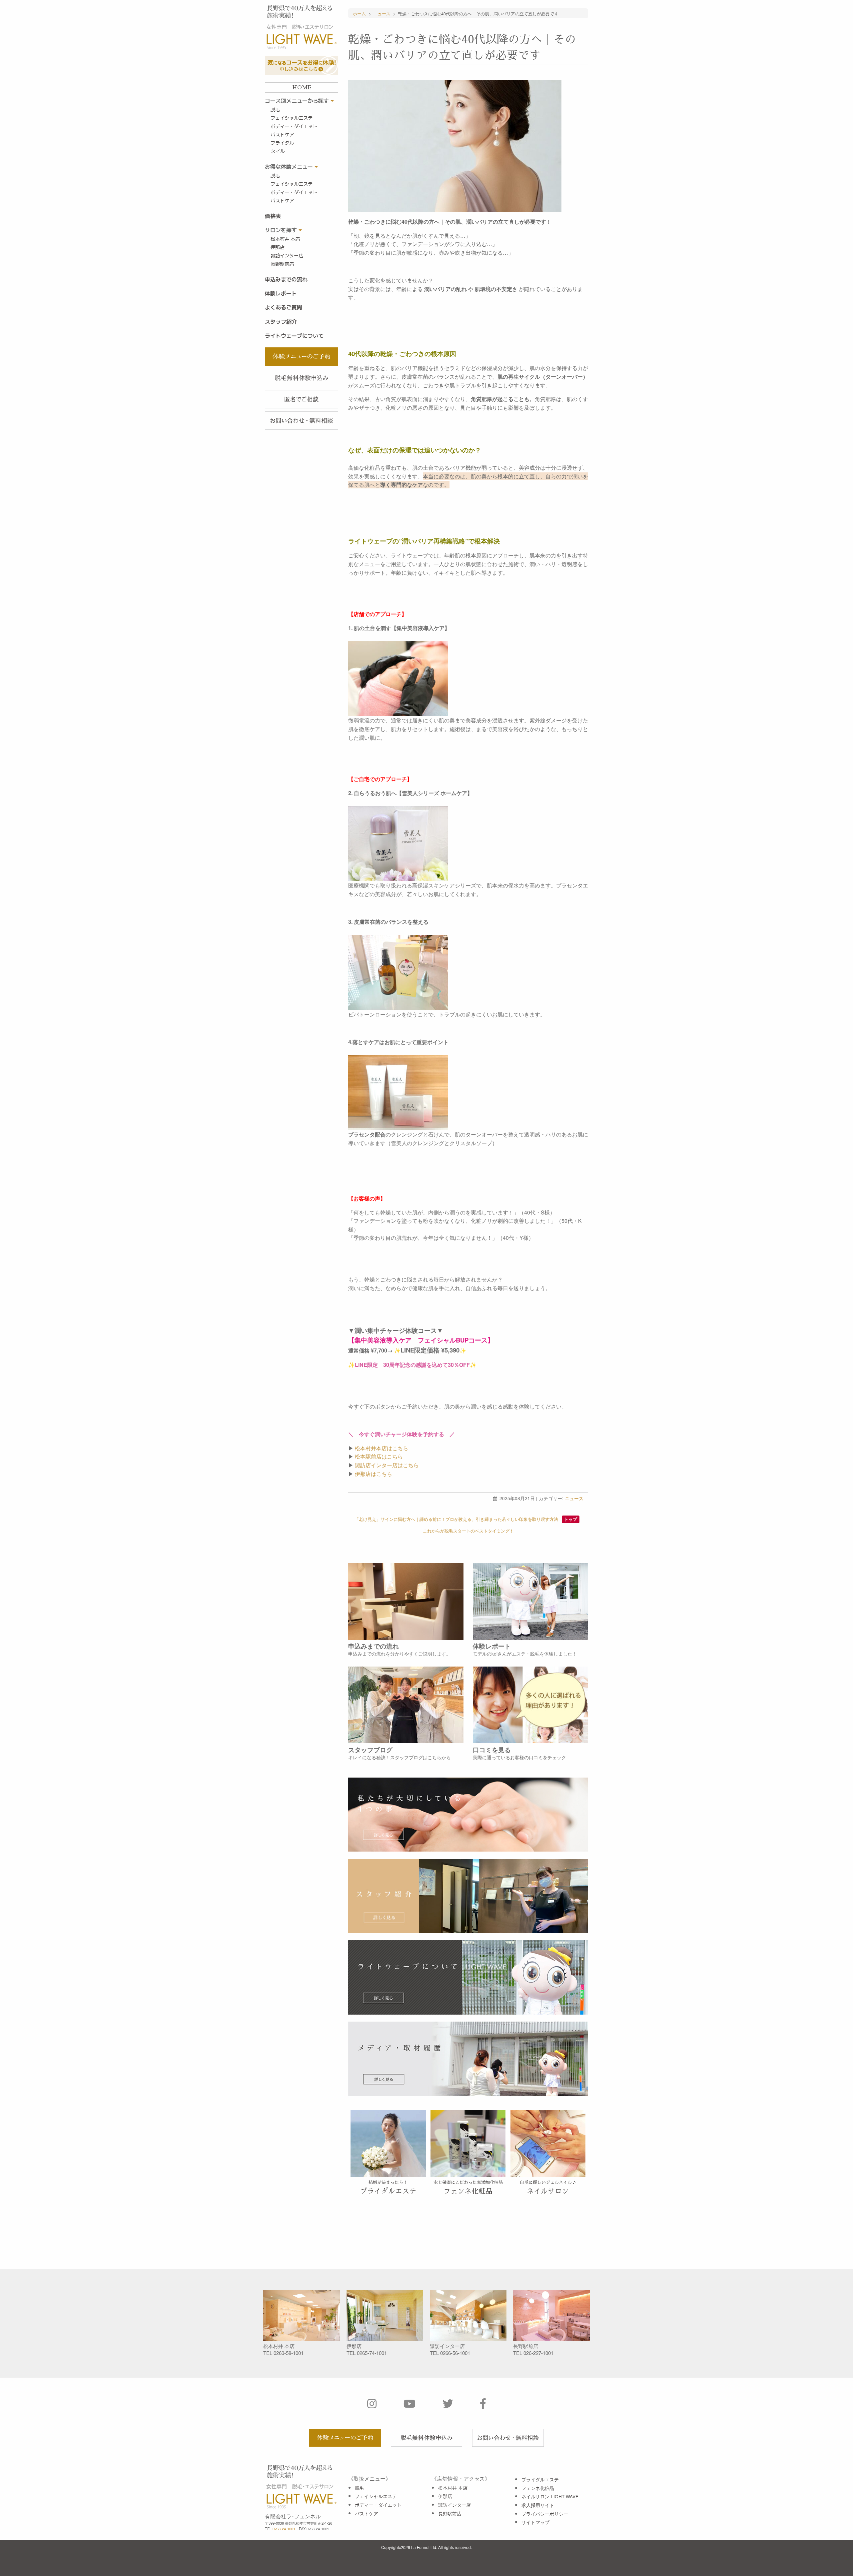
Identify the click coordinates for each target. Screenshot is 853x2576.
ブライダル (282, 143)
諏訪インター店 (287, 256)
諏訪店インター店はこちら (387, 1465)
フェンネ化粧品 (538, 2488)
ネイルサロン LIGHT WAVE (550, 2496)
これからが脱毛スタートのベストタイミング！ (468, 1531)
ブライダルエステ (540, 2479)
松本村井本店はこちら (382, 1448)
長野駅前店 (282, 264)
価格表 (273, 216)
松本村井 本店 (285, 239)
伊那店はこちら (374, 1474)
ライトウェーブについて (294, 336)
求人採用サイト (538, 2505)
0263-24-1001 (284, 2529)
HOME (302, 88)
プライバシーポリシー (545, 2514)
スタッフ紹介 (281, 322)
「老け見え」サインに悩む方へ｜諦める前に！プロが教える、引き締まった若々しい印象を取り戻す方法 (456, 1519)
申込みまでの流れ (286, 279)
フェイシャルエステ (292, 118)
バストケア (282, 135)
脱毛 (275, 110)
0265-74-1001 (372, 2353)
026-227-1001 (538, 2353)
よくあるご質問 (284, 307)
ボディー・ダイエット (294, 126)
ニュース (574, 1498)
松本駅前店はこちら (379, 1456)
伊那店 (278, 247)
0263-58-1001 (289, 2353)
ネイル (278, 151)
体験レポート (281, 293)
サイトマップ (535, 2522)
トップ (571, 1519)
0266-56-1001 (455, 2353)
